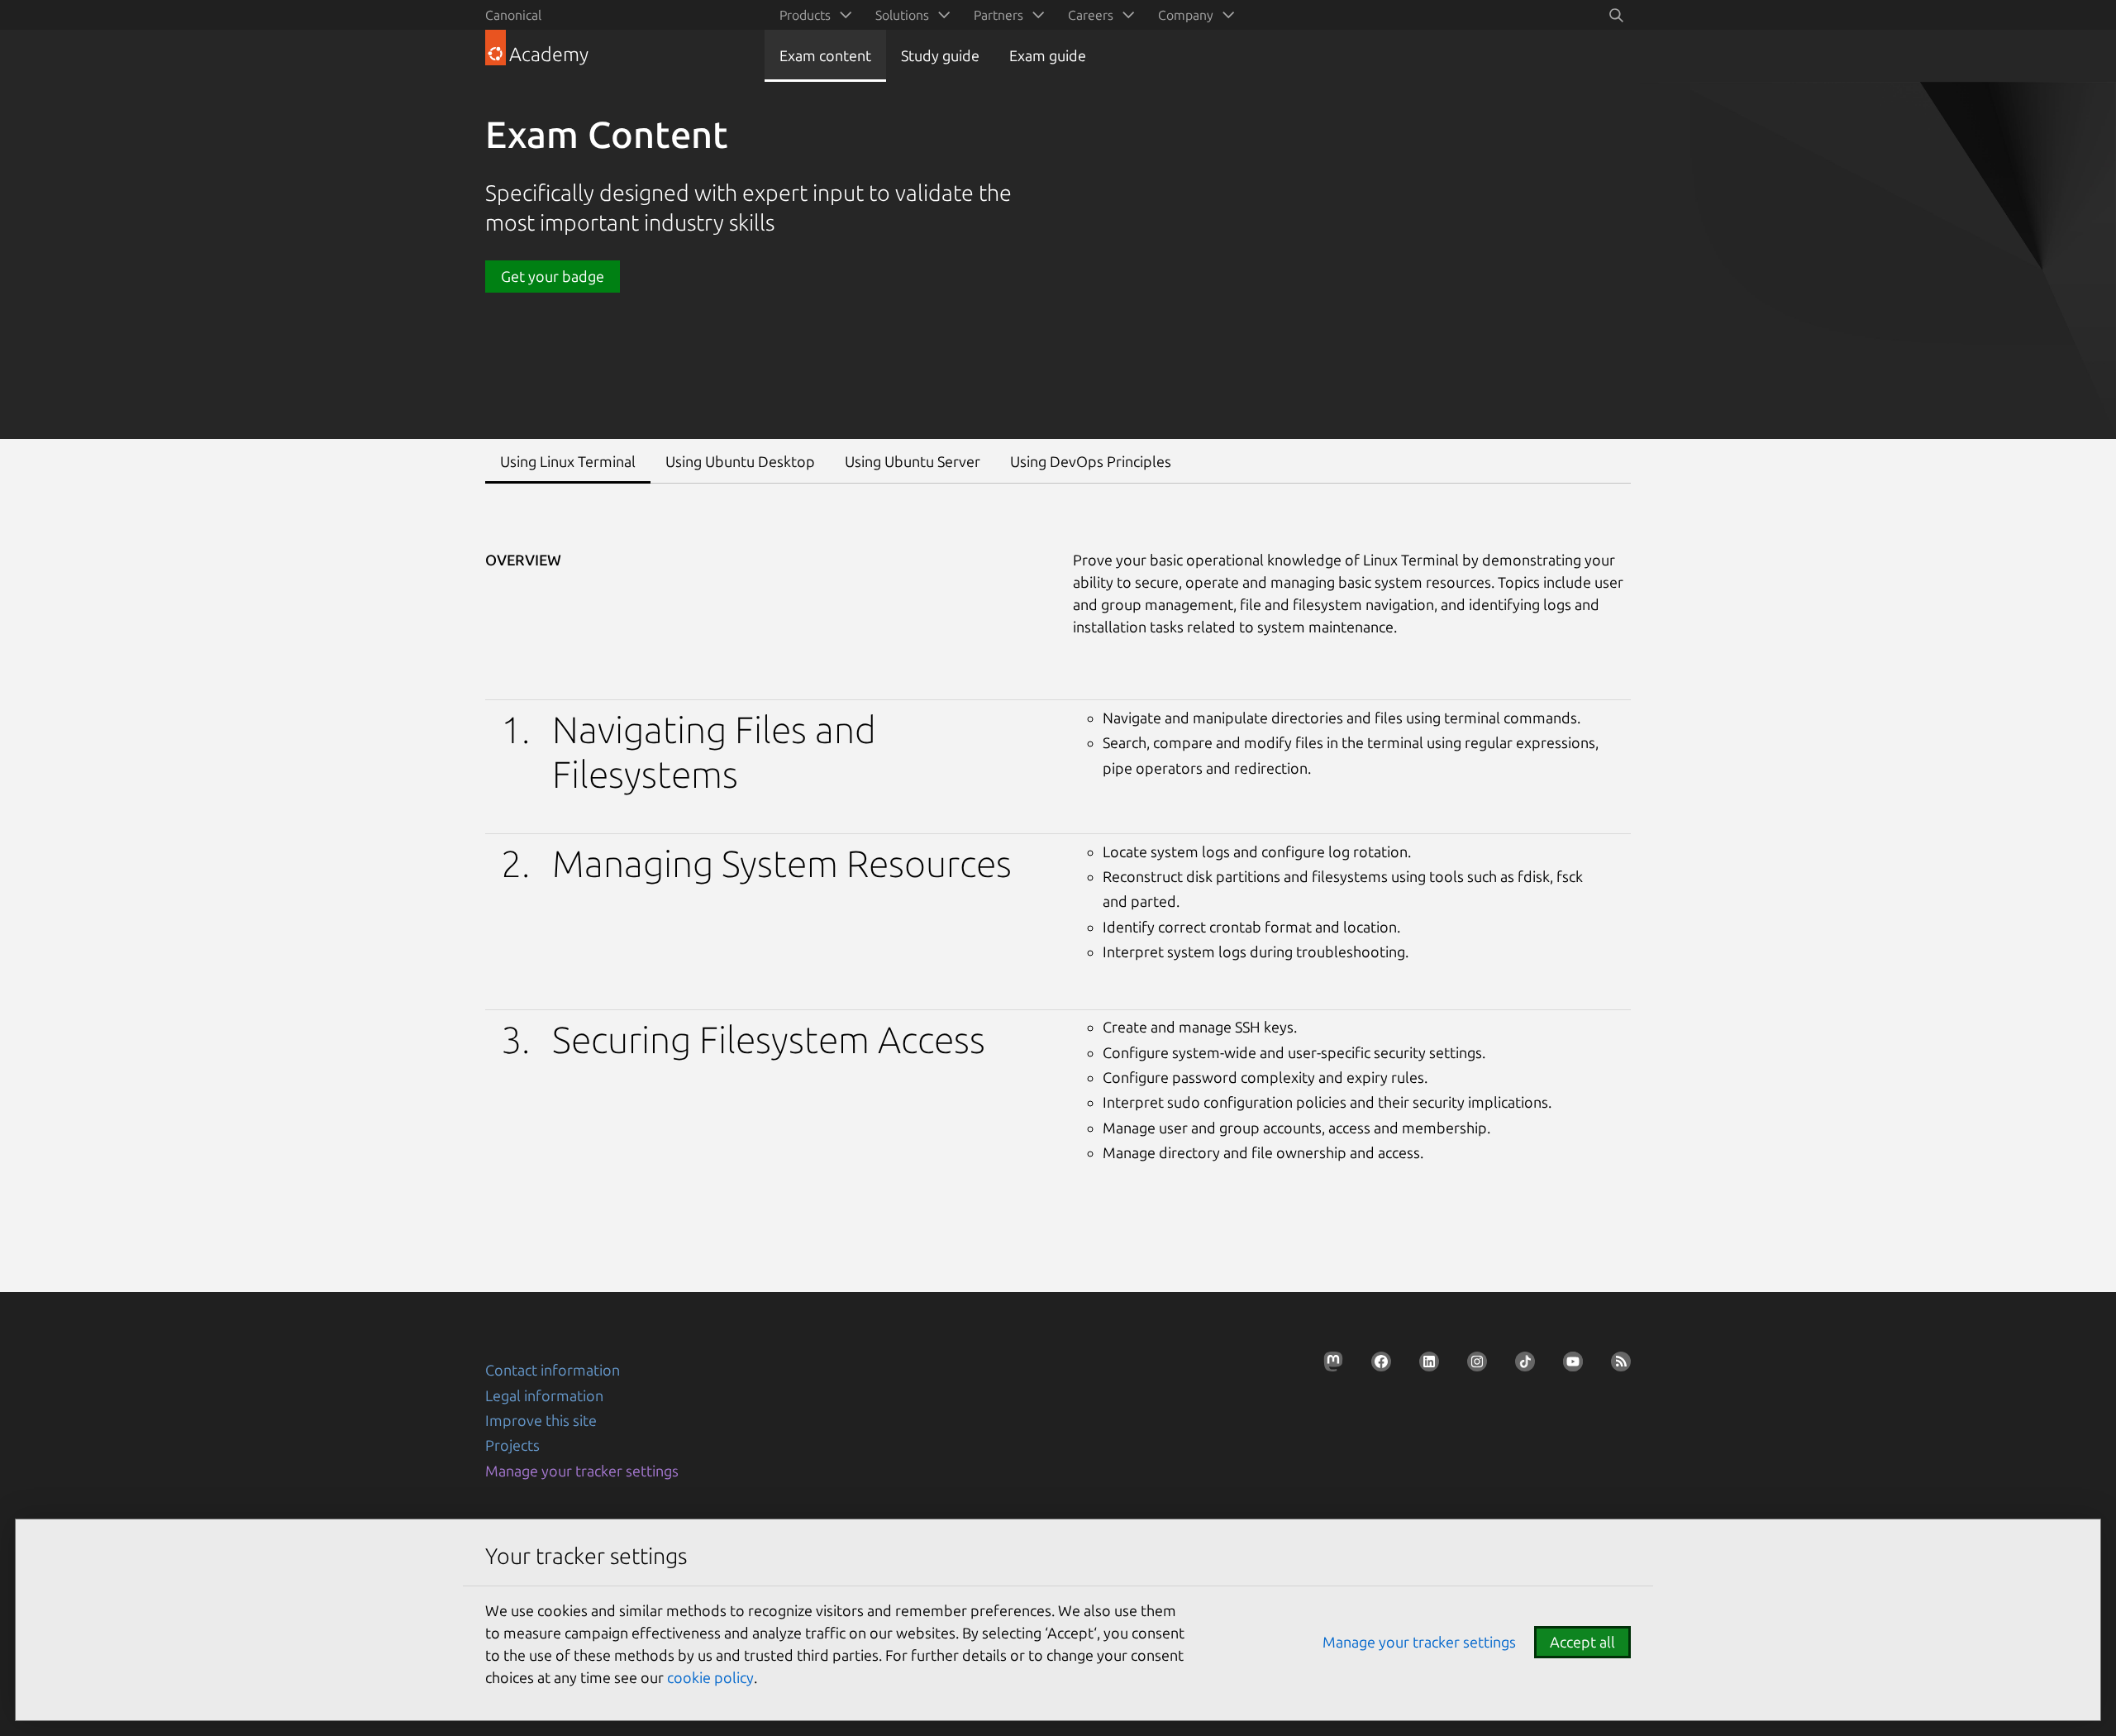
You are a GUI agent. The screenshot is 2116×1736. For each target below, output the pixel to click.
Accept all (1582, 1642)
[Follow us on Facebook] (1376, 1366)
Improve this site (541, 1420)
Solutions (902, 15)
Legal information (544, 1395)
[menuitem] (813, 15)
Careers (1091, 15)
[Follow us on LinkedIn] (1424, 1366)
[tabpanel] (1058, 847)
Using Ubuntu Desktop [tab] (740, 461)
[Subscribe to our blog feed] (1616, 1366)
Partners (998, 15)
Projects (512, 1445)
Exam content (825, 55)
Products (805, 15)
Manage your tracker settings (582, 1471)
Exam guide (1048, 55)
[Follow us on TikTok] (1520, 1366)
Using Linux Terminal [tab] (568, 461)
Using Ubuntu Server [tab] (913, 461)
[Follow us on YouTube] (1568, 1366)
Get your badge (553, 276)
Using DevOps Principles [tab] (1091, 461)
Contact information (553, 1370)
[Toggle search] (1616, 15)
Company (1186, 15)
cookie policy (710, 1677)
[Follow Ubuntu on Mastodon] (1328, 1366)
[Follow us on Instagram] (1472, 1366)
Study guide (940, 55)
